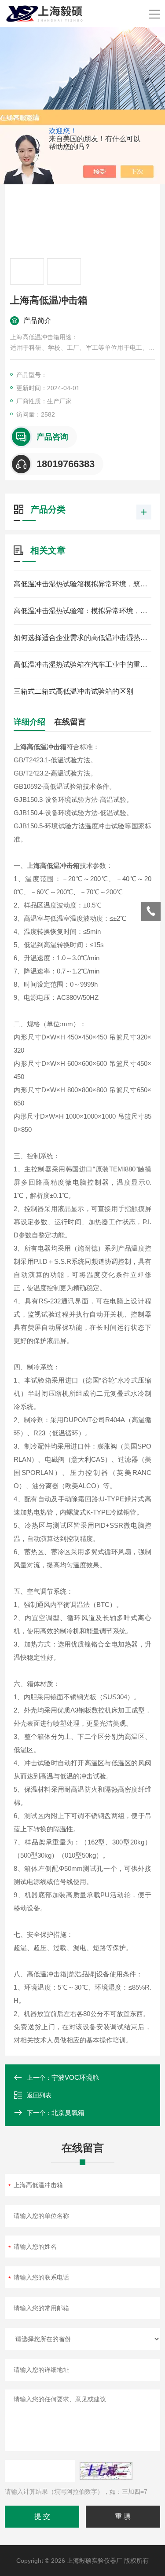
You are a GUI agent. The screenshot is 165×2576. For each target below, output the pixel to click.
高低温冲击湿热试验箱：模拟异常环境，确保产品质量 (82, 611)
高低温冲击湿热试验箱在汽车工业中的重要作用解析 (82, 664)
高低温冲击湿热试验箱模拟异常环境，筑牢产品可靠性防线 (82, 584)
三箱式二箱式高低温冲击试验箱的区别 (73, 691)
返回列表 (39, 2095)
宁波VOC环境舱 (75, 2077)
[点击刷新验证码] (106, 2471)
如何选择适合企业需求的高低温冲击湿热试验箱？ (82, 638)
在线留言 (70, 722)
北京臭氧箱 (68, 2113)
